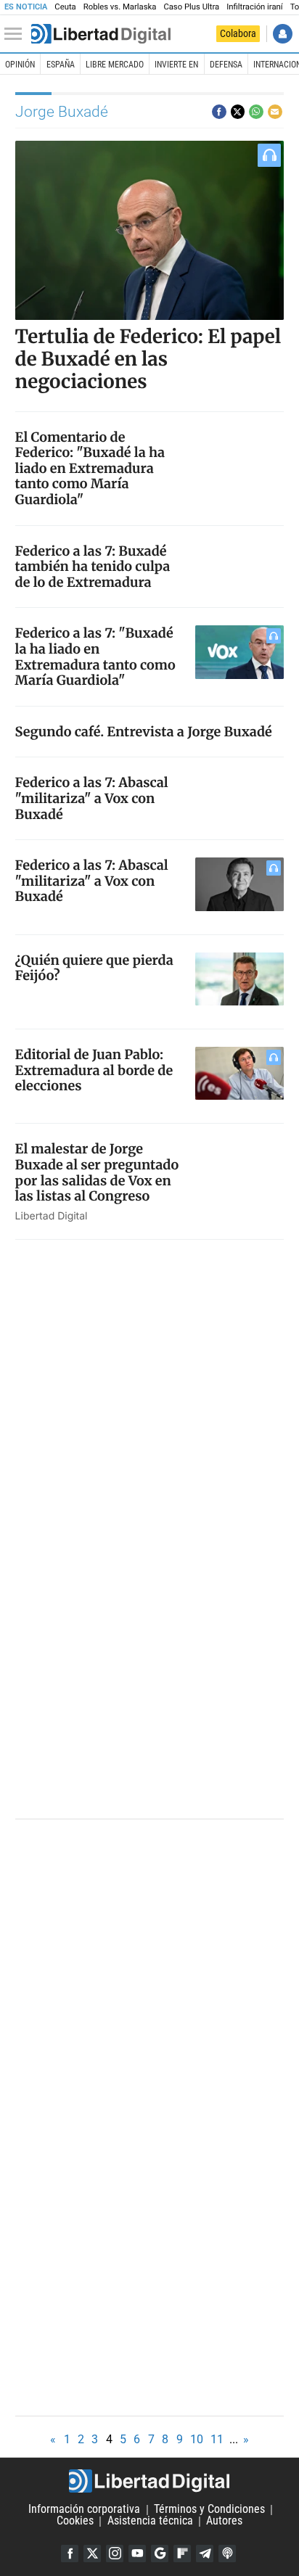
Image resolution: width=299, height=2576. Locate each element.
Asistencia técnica (150, 2521)
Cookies (75, 2521)
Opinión (20, 65)
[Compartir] (219, 112)
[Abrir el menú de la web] (17, 34)
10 (197, 2439)
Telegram (205, 2554)
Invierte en (176, 65)
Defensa (226, 65)
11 (217, 2439)
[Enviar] (256, 112)
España (61, 65)
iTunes (227, 2554)
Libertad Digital (149, 2481)
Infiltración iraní (254, 7)
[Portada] (101, 34)
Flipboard (182, 2554)
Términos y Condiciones (209, 2510)
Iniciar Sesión (283, 34)
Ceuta (65, 7)
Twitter (92, 2554)
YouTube (137, 2554)
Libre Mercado (115, 65)
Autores (224, 2521)
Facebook (70, 2554)
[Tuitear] (238, 112)
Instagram (115, 2554)
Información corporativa (84, 2510)
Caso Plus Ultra (191, 7)
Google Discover (160, 2554)
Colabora (238, 33)
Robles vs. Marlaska (120, 7)
